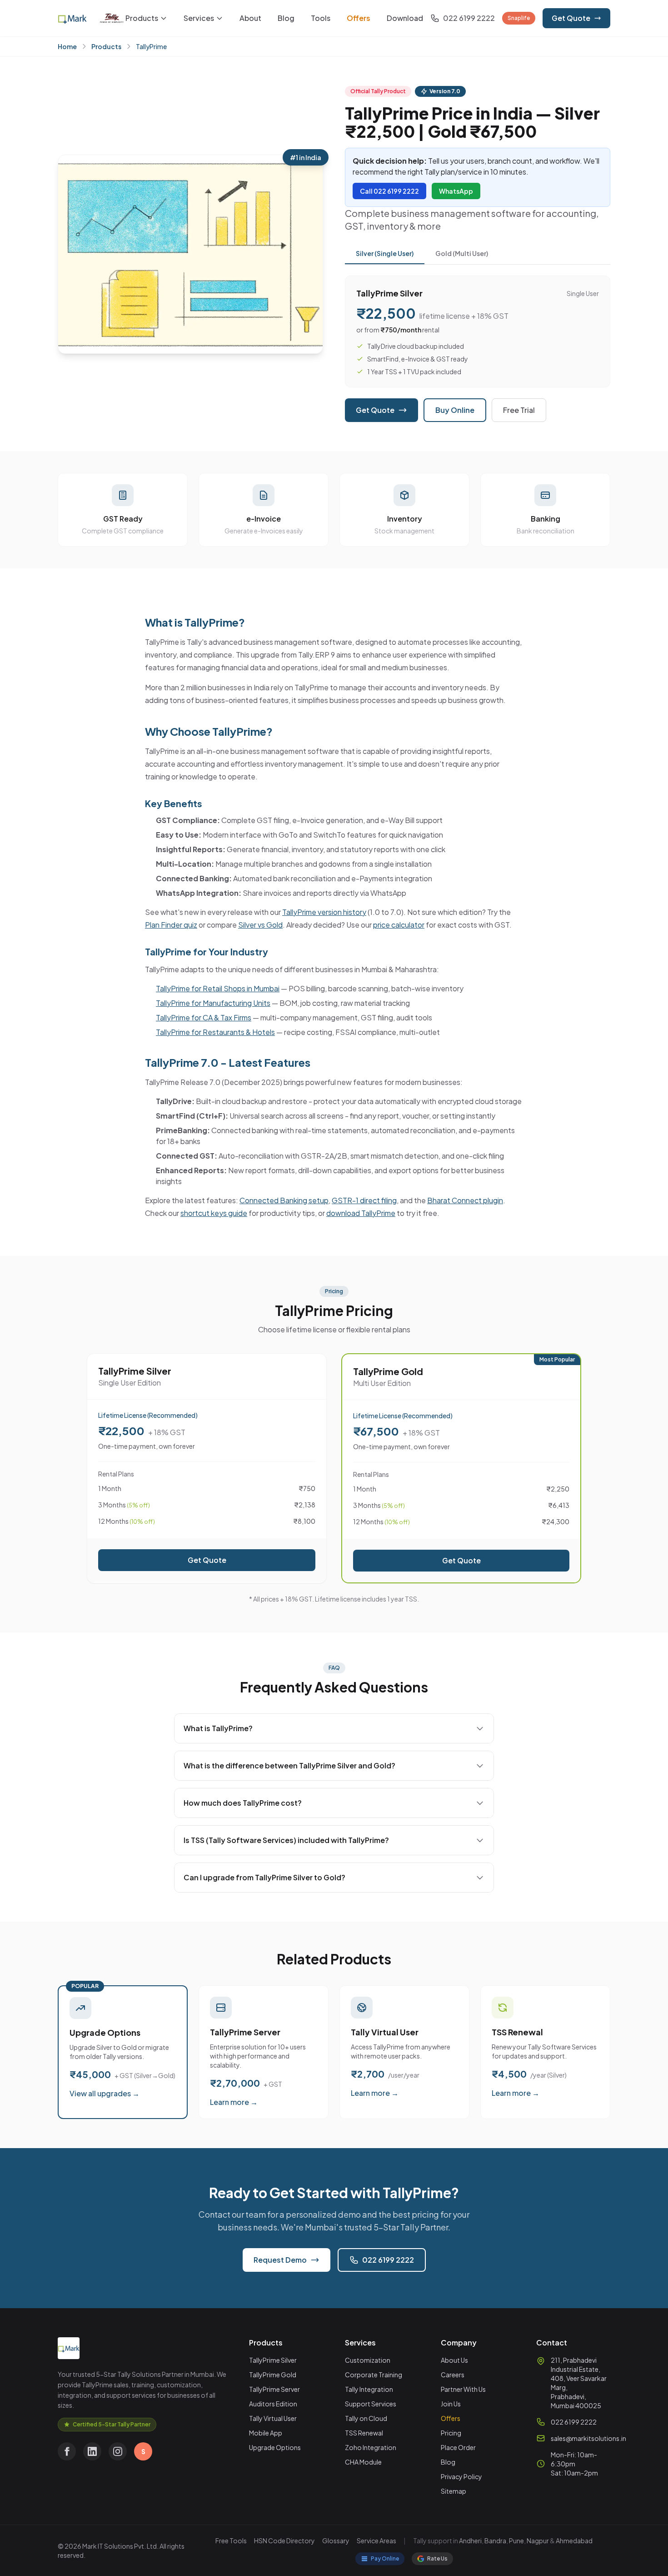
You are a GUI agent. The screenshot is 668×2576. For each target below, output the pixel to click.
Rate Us (437, 2558)
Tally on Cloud (366, 2418)
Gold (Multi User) (462, 253)
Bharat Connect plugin (465, 1200)
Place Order (458, 2447)
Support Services (371, 2404)
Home (67, 46)
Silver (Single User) (385, 253)
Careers (453, 2375)
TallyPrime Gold (273, 2375)
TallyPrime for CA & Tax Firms (204, 1017)
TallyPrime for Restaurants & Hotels (215, 1032)
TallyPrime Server (274, 2389)
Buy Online (455, 410)
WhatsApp (456, 191)
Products (142, 18)
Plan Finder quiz (171, 925)
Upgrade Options (275, 2447)
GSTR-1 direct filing (364, 1200)
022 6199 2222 (388, 2260)
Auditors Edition (273, 2404)
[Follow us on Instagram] (118, 2451)
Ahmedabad (574, 2541)
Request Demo (280, 2260)
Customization (368, 2360)
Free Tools (231, 2541)
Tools (321, 18)
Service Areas (376, 2541)
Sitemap (454, 2491)
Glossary (336, 2541)
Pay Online (385, 2558)
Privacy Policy (461, 2476)
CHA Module (363, 2462)
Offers (359, 18)
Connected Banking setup (284, 1200)
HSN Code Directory (284, 2541)
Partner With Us (463, 2389)
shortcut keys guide (214, 1213)
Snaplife (519, 18)
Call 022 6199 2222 (389, 191)
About (250, 18)
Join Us (451, 2404)
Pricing (451, 2433)
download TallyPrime (361, 1213)
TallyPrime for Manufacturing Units (213, 1003)
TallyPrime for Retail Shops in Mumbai (218, 988)
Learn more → (234, 2102)
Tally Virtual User (273, 2418)
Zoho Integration (371, 2447)
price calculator (399, 925)
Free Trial (519, 410)
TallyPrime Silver (273, 2360)
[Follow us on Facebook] (67, 2451)
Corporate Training (374, 2375)
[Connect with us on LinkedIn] (92, 2451)
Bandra (495, 2541)
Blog (286, 18)
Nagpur (538, 2541)
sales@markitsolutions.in (588, 2438)
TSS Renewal (364, 2433)
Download (405, 18)
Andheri (470, 2541)
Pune (516, 2541)
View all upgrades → (105, 2093)
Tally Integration (369, 2389)
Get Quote (571, 18)
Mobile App (266, 2433)
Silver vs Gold (260, 925)
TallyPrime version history (324, 912)
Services (199, 18)
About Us (454, 2360)
